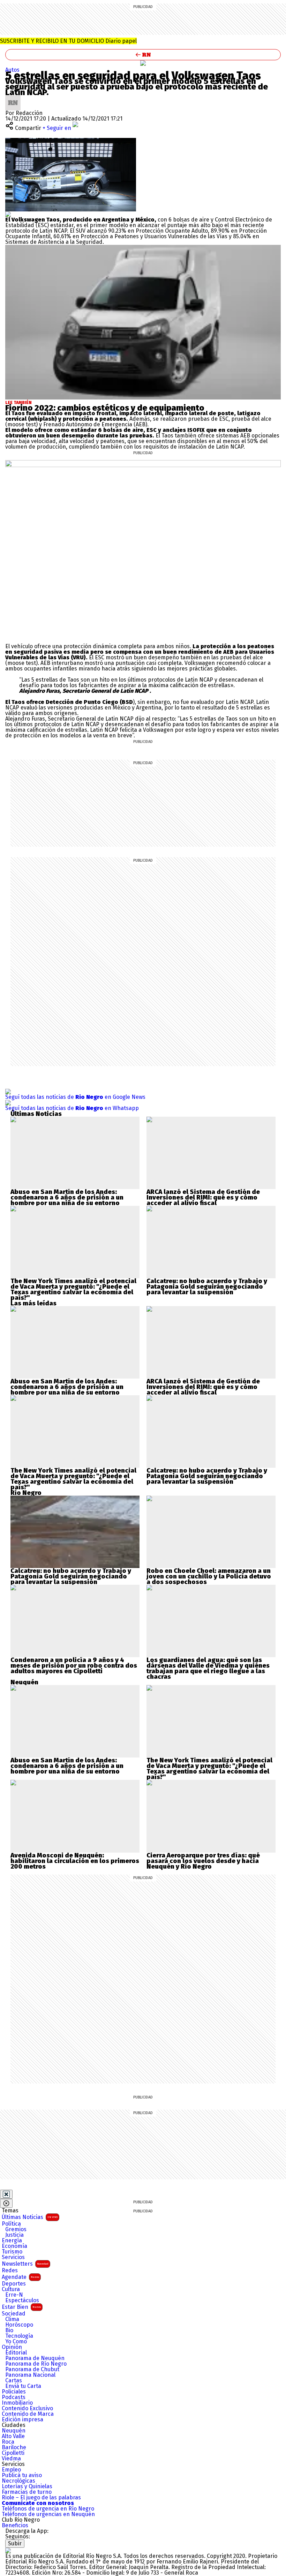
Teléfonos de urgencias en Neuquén (48, 2514)
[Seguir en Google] (8, 214)
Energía (12, 2241)
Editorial (16, 2353)
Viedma (11, 2459)
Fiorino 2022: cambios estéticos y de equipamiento (105, 408)
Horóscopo (19, 2325)
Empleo (11, 2470)
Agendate (20, 2277)
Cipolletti (13, 2453)
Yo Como (16, 2342)
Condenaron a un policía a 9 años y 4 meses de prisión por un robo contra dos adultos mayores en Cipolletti (74, 1666)
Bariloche (14, 2447)
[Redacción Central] (13, 98)
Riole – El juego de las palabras (41, 2498)
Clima (12, 2319)
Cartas (14, 2381)
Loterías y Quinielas (27, 2486)
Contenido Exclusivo (27, 2408)
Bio (9, 2330)
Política (11, 2224)
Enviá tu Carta (23, 2386)
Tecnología (19, 2336)
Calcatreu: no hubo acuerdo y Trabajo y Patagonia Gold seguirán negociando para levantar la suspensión (207, 1287)
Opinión (12, 2347)
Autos (12, 70)
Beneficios (15, 2525)
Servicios (13, 2257)
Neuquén (14, 2431)
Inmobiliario (17, 2403)
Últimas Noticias (30, 2217)
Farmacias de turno (27, 2492)
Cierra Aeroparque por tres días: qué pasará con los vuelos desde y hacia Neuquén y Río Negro (203, 1861)
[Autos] (143, 63)
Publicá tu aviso (22, 2475)
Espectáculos (22, 2300)
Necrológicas (18, 2481)
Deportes (14, 2284)
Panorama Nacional (30, 2375)
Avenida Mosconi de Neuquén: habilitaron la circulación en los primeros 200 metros (75, 1861)
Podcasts (14, 2397)
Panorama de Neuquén (35, 2358)
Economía (14, 2246)
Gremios (16, 2229)
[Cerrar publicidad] (6, 2194)
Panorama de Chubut (32, 2369)
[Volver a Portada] (143, 55)
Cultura (11, 2289)
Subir (15, 2543)
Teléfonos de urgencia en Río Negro (48, 2509)
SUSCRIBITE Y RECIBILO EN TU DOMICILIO (68, 41)
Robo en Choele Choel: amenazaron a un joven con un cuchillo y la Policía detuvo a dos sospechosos (209, 1576)
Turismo (12, 2252)
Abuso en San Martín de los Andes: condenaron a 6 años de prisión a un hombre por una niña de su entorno (67, 1197)
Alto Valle (13, 2436)
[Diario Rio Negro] (8, 2550)
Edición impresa (22, 2420)
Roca (8, 2442)
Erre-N (14, 2295)
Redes (10, 2271)
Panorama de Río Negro (36, 2364)
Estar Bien (21, 2307)
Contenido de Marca (28, 2414)
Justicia (14, 2235)
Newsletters (25, 2264)
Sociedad (14, 2314)
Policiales (14, 2392)
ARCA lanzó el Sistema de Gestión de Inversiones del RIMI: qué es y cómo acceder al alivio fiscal (203, 1197)
